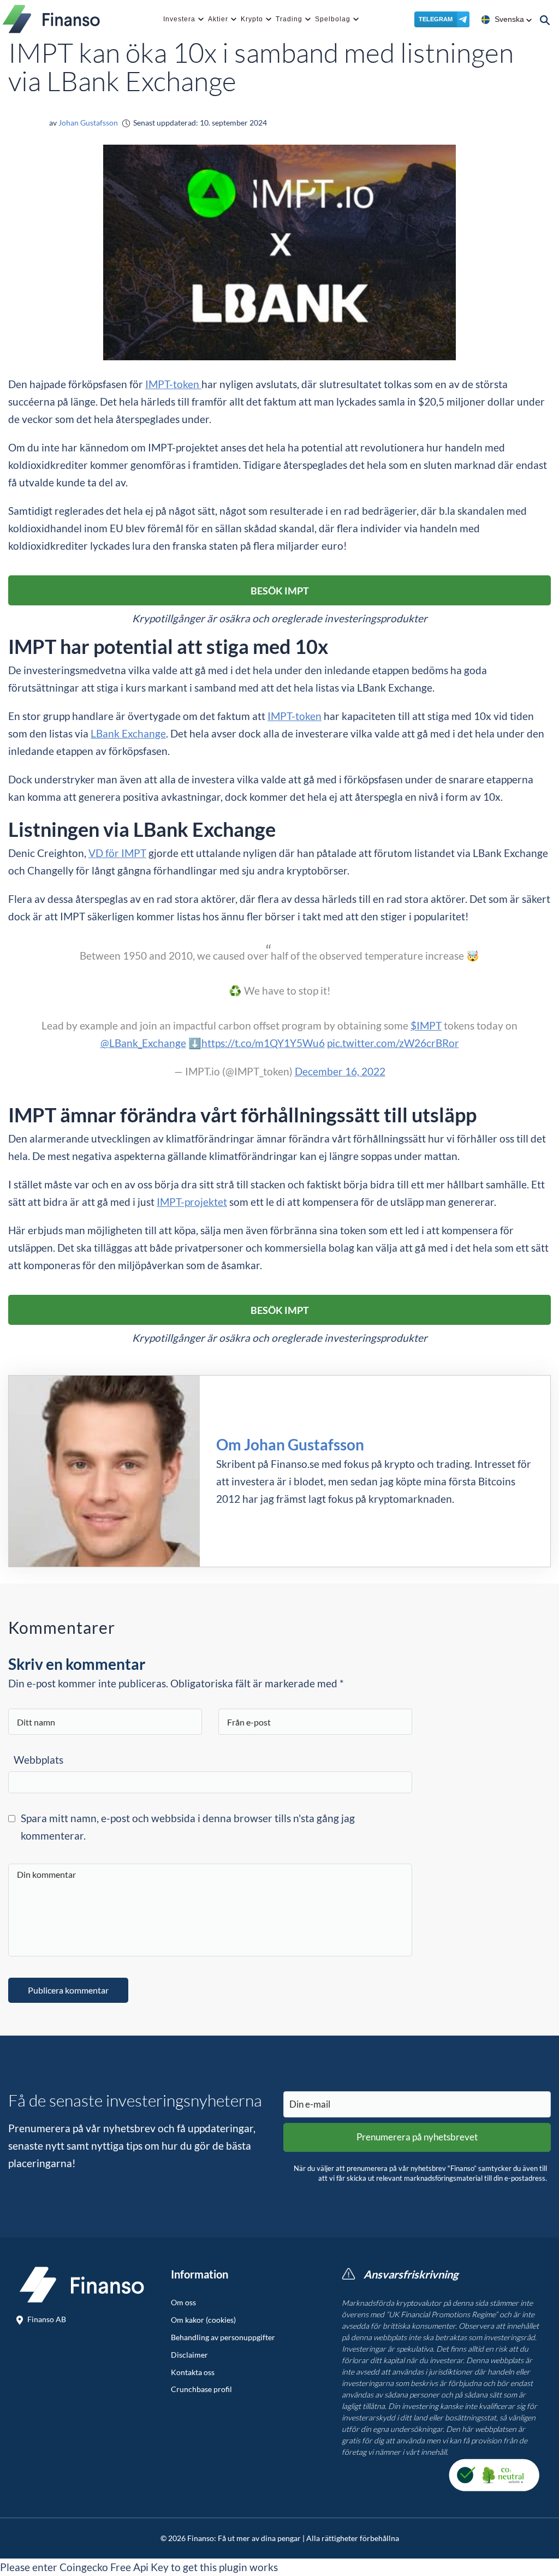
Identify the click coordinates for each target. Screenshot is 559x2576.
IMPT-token (173, 384)
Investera (179, 19)
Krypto (252, 19)
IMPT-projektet (192, 1202)
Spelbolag (333, 19)
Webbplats (38, 1760)
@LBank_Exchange (143, 1043)
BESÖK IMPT (280, 591)
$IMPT (426, 1025)
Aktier (218, 19)
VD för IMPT (117, 853)
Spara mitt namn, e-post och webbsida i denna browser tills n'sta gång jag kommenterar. (188, 1827)
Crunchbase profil (201, 2389)
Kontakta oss (193, 2372)
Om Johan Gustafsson (290, 1444)
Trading (289, 19)
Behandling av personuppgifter (223, 2337)
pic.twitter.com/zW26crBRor (393, 1043)
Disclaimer (189, 2355)
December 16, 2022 (340, 1071)
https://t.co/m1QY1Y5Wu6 (263, 1043)
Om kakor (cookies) (203, 2320)
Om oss (183, 2303)
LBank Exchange (128, 733)
